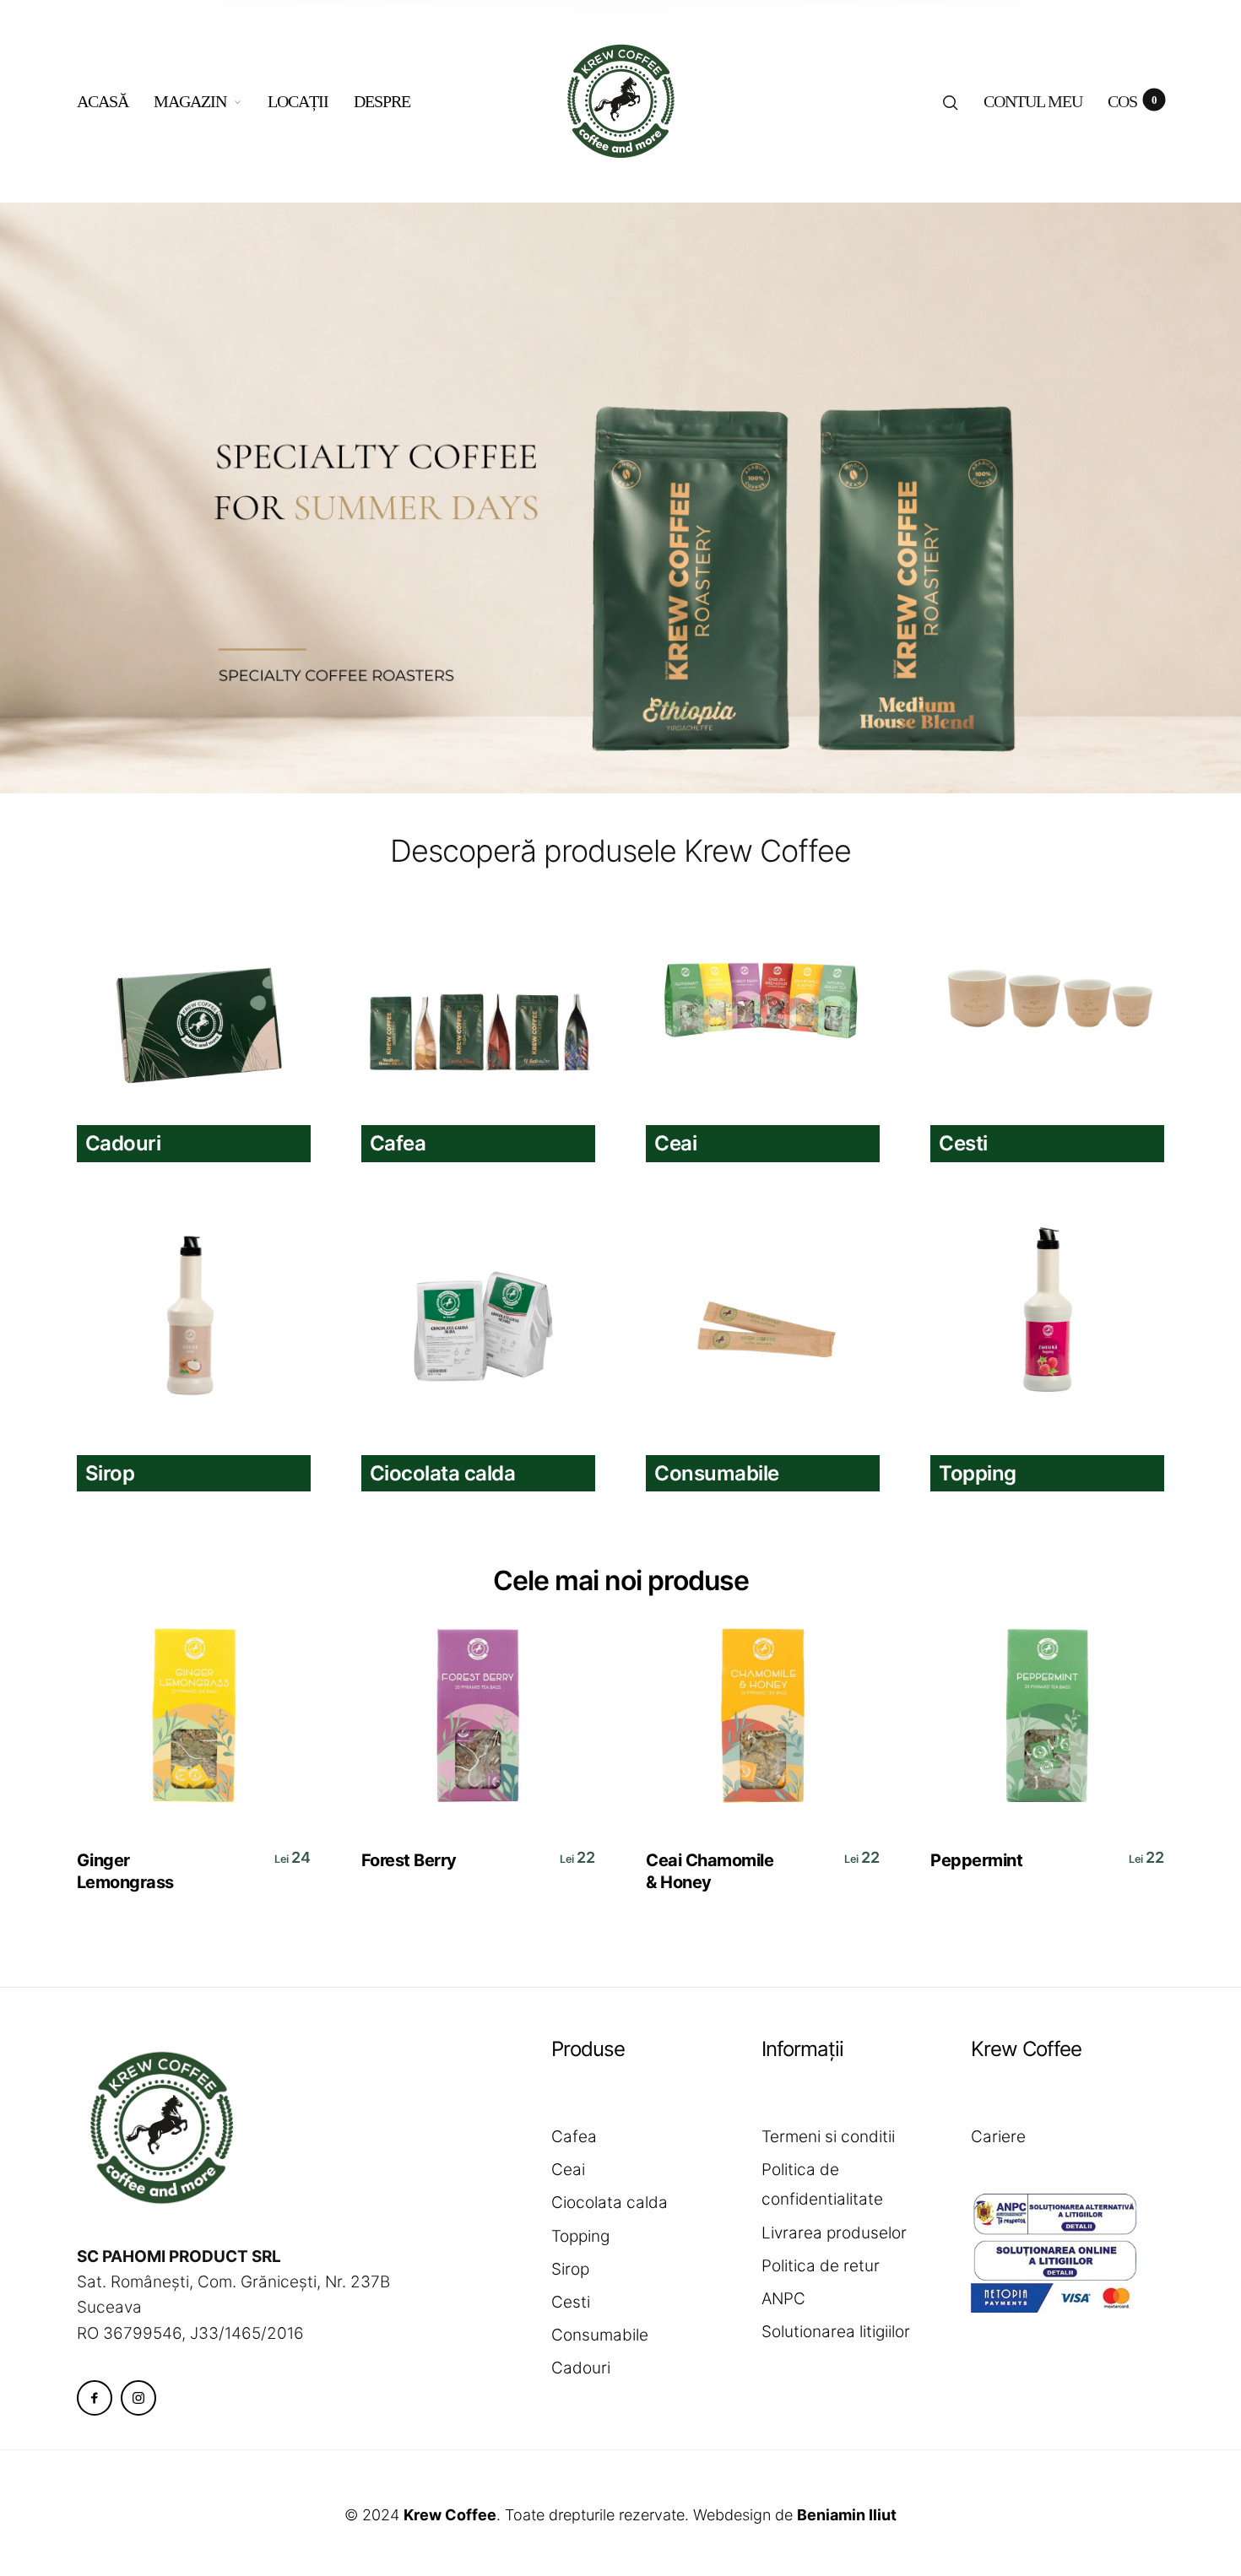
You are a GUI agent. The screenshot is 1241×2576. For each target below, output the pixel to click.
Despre (382, 101)
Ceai (568, 2170)
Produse (588, 2049)
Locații (298, 101)
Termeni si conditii (828, 2137)
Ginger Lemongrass (125, 1871)
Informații (802, 2049)
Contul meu (1033, 101)
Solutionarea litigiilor (836, 2332)
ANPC (783, 2299)
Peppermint (976, 1860)
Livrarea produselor (834, 2233)
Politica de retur (821, 2266)
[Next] (1184, 498)
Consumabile (600, 2335)
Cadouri (581, 2368)
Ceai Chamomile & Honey (710, 1871)
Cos (1132, 101)
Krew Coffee (1026, 2049)
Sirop (570, 2269)
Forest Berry (409, 1860)
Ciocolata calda (610, 2203)
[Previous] (57, 498)
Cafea (574, 2137)
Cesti (571, 2302)
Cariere (998, 2137)
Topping (580, 2236)
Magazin (190, 101)
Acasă (103, 101)
